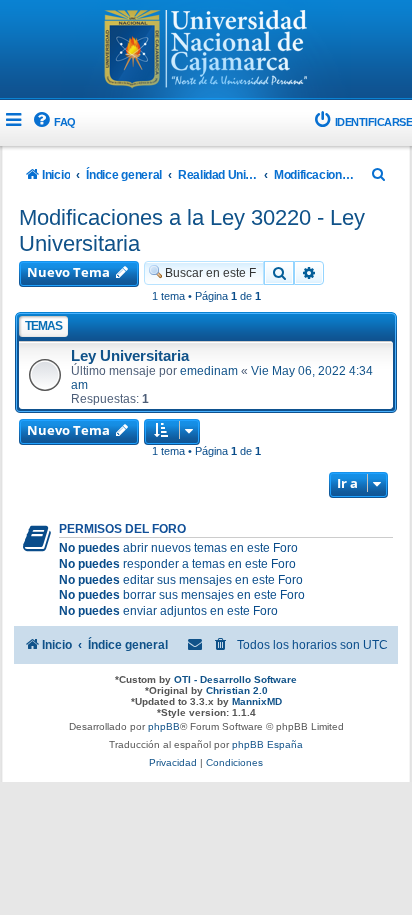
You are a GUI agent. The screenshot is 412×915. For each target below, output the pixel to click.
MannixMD (257, 701)
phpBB (164, 726)
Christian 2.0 (237, 690)
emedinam (209, 371)
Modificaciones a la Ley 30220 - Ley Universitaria (192, 230)
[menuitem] (53, 122)
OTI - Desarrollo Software (235, 679)
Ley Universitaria (130, 356)
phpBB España (267, 744)
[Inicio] (206, 51)
